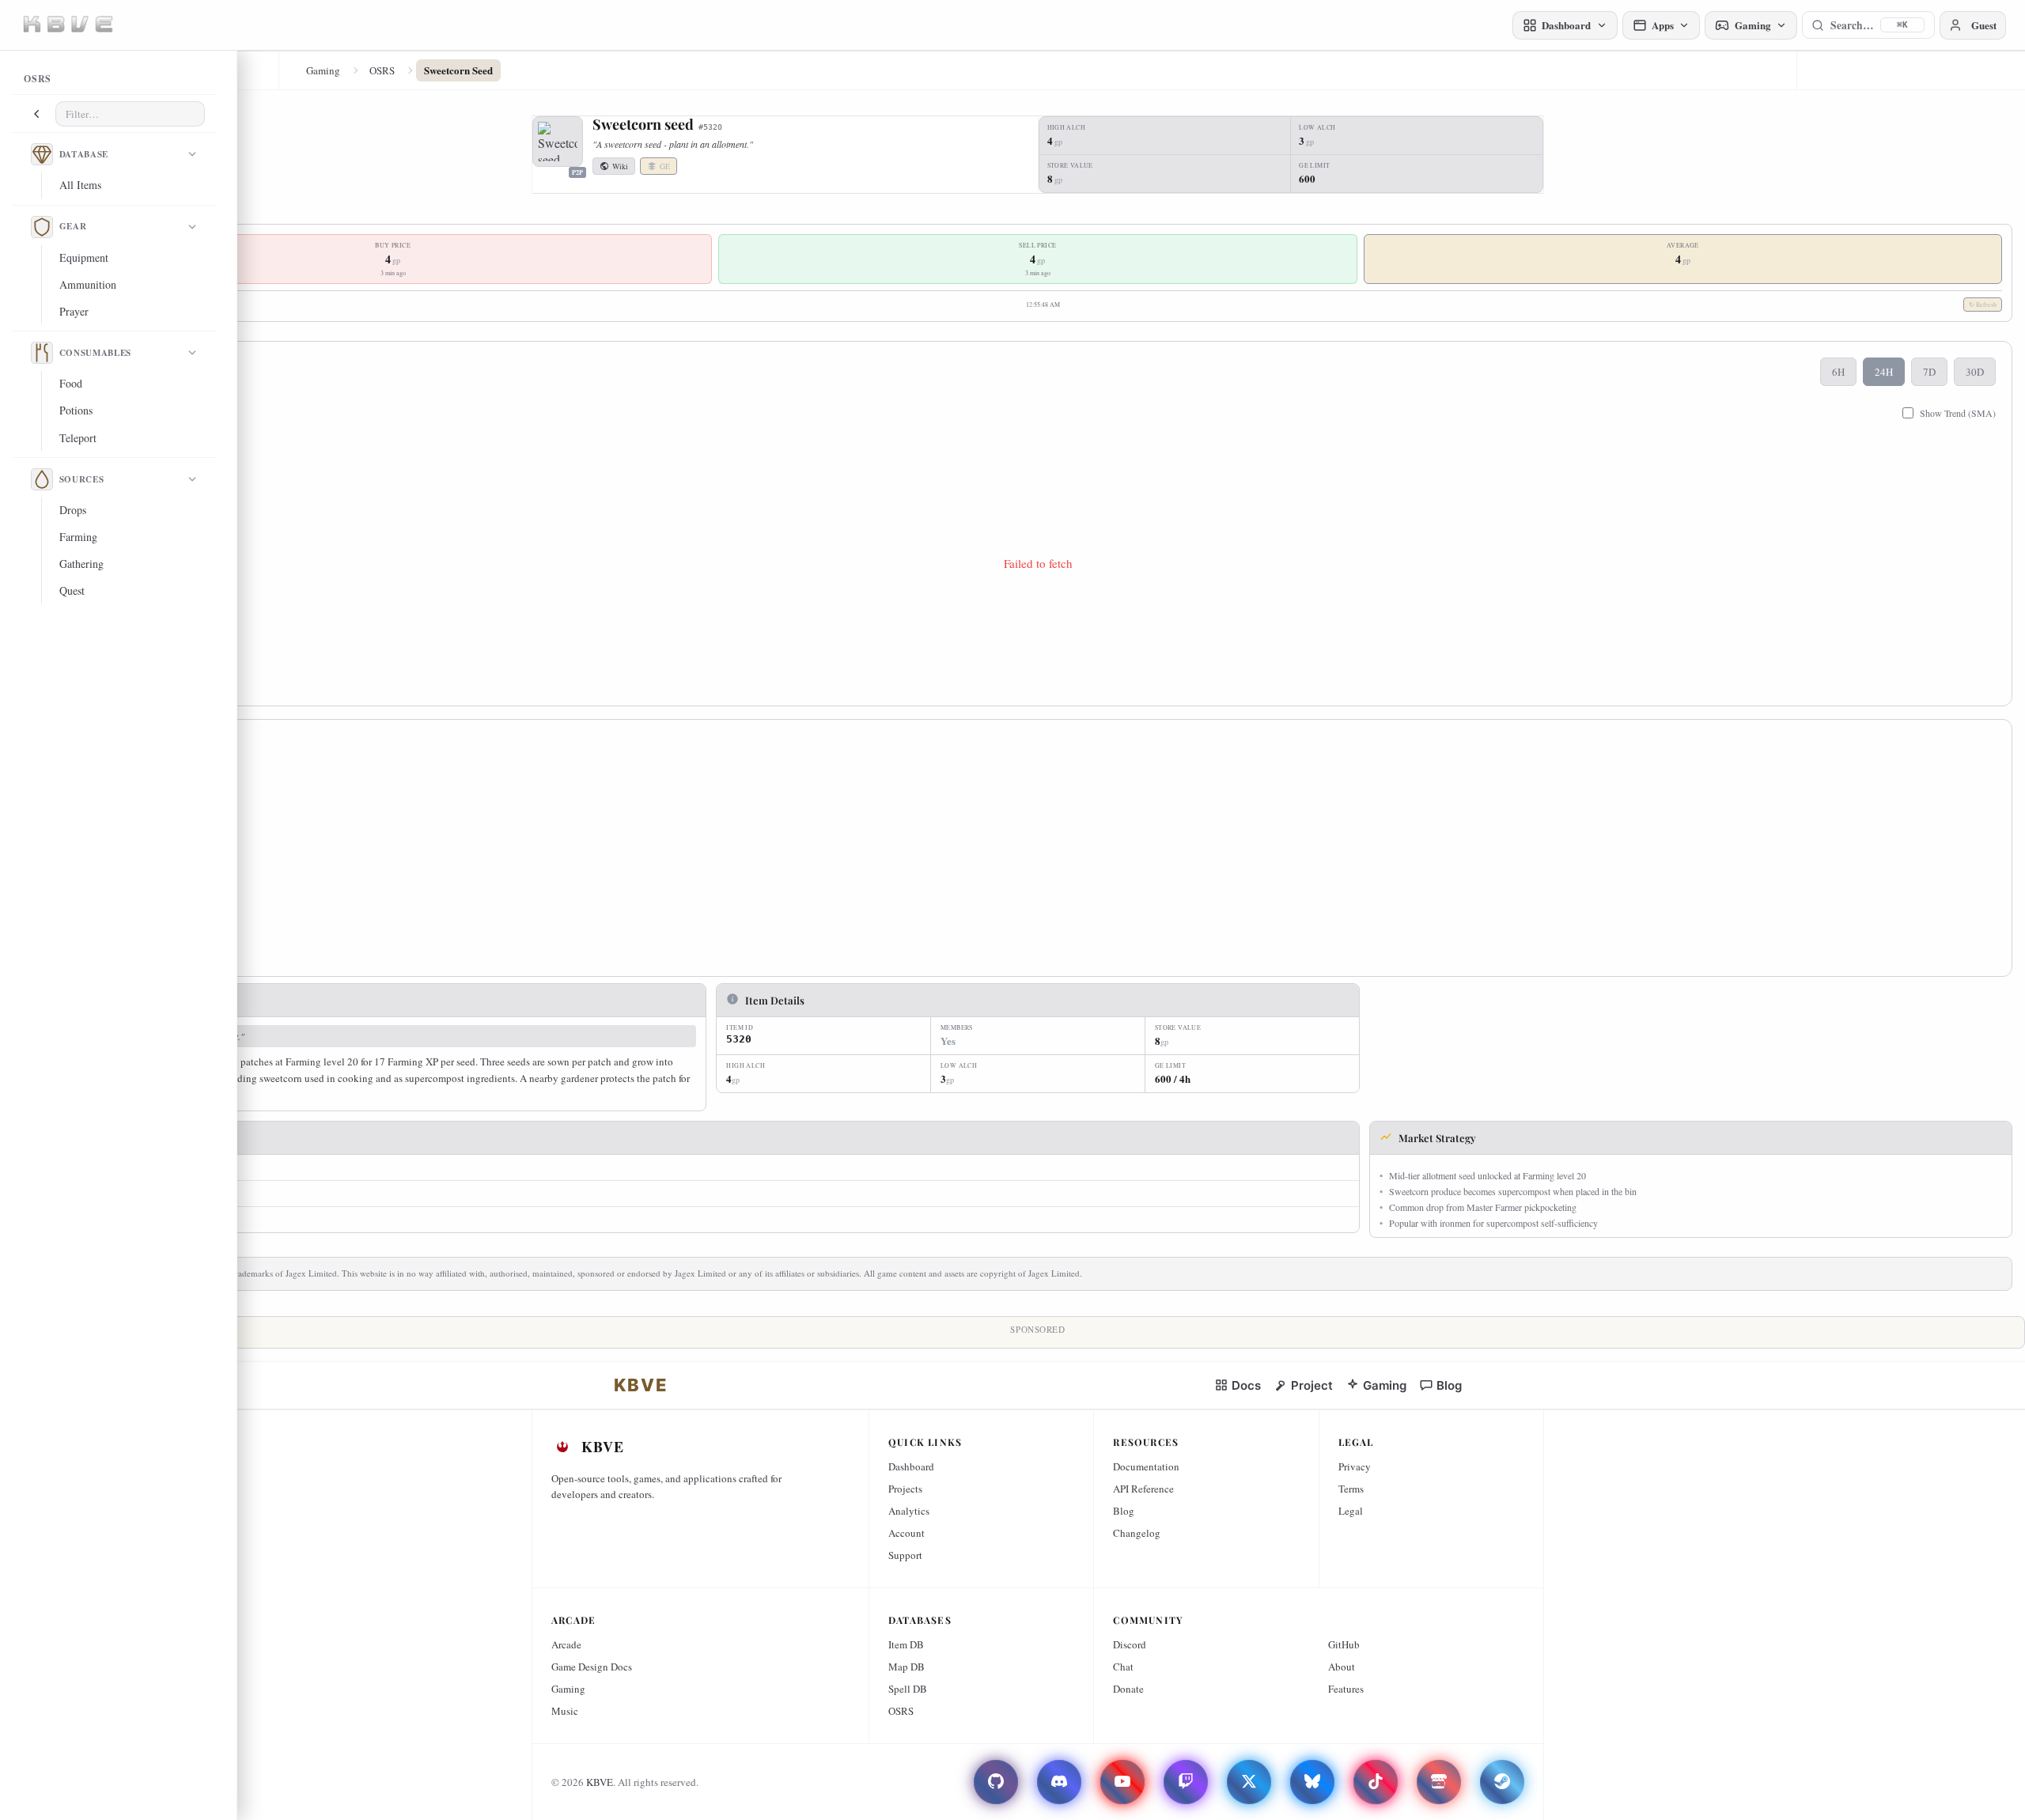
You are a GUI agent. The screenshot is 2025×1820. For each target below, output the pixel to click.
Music (565, 1711)
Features (1346, 1689)
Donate (1128, 1689)
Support (905, 1555)
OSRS (382, 70)
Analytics (909, 1511)
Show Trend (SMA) (1958, 413)
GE (665, 166)
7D (1929, 372)
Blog (1124, 1511)
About (1342, 1667)
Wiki (620, 166)
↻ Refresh (1983, 305)
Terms (1351, 1489)
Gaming (323, 70)
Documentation (1146, 1466)
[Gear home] (42, 227)
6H (1838, 372)
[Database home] (42, 154)
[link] (641, 1385)
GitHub (1344, 1644)
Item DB (906, 1644)
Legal (1351, 1511)
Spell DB (908, 1689)
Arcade (566, 1644)
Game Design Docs (592, 1667)
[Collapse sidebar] (36, 114)
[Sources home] (42, 479)
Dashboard (911, 1466)
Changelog (1137, 1533)
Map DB (907, 1667)
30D (1975, 372)
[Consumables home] (42, 353)
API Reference (1143, 1489)
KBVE (600, 1782)
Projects (905, 1489)
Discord (1130, 1644)
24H (1884, 372)
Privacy (1355, 1466)
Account (907, 1533)
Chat (1123, 1667)
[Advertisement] (551, 853)
